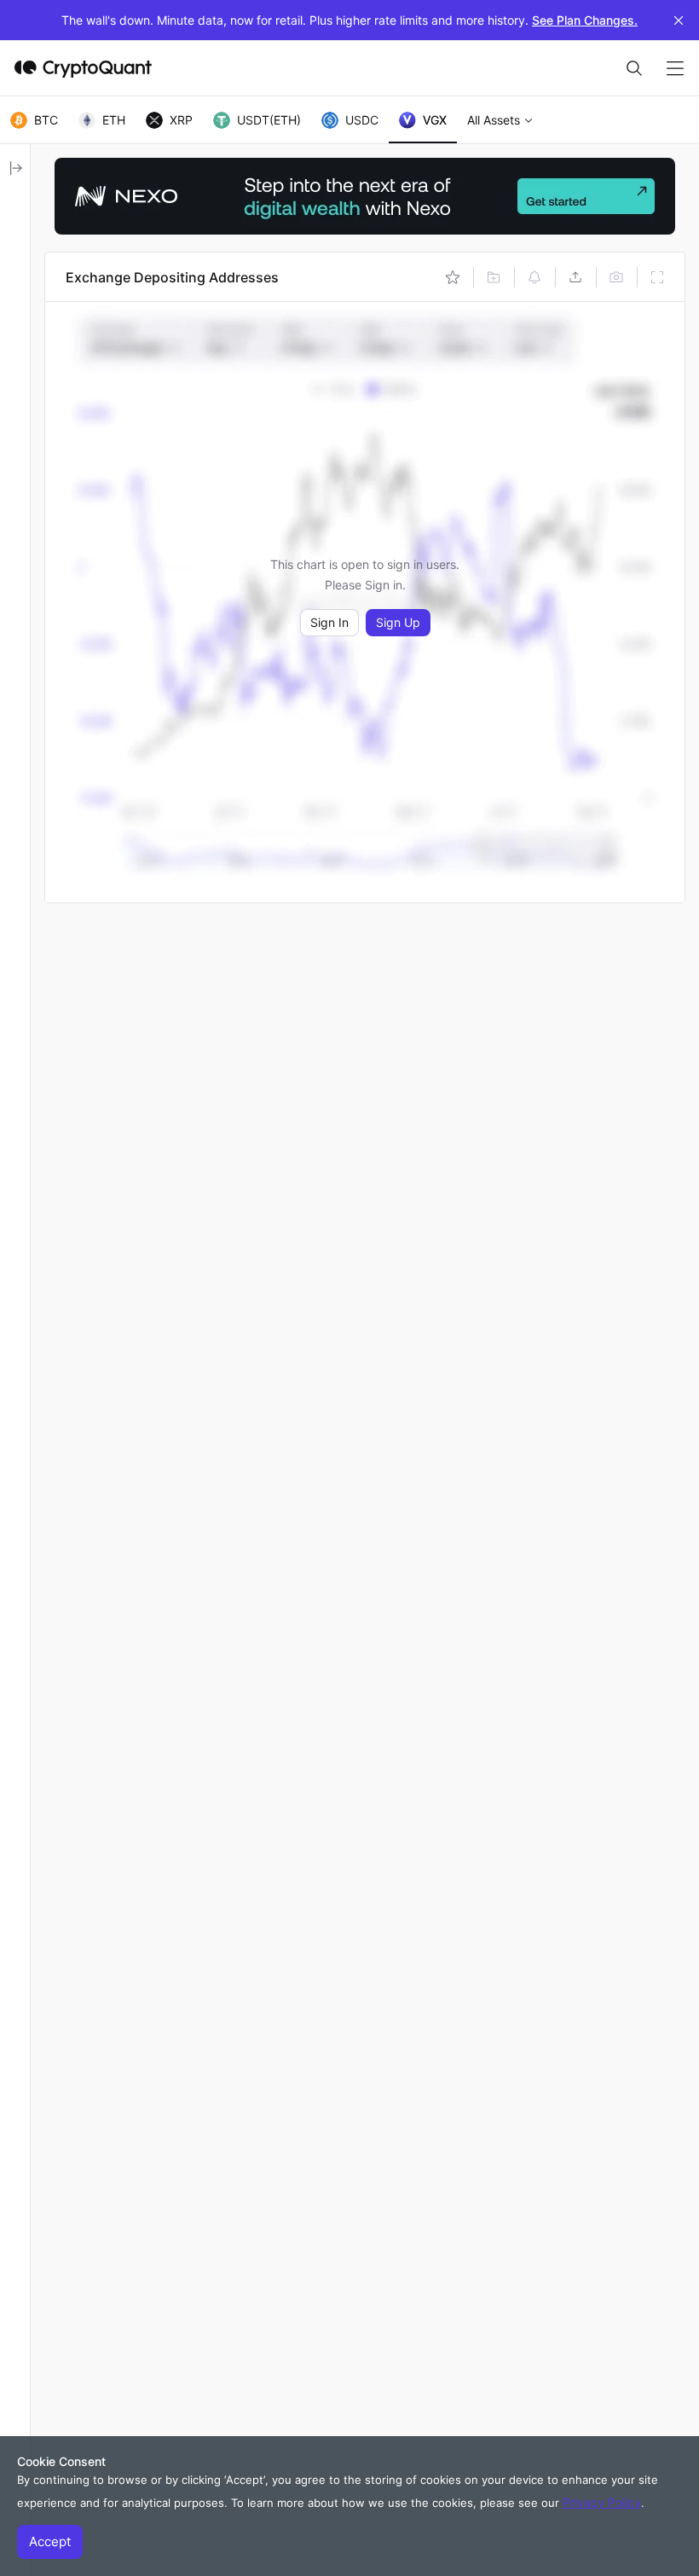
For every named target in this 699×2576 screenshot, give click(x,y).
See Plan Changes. (585, 20)
